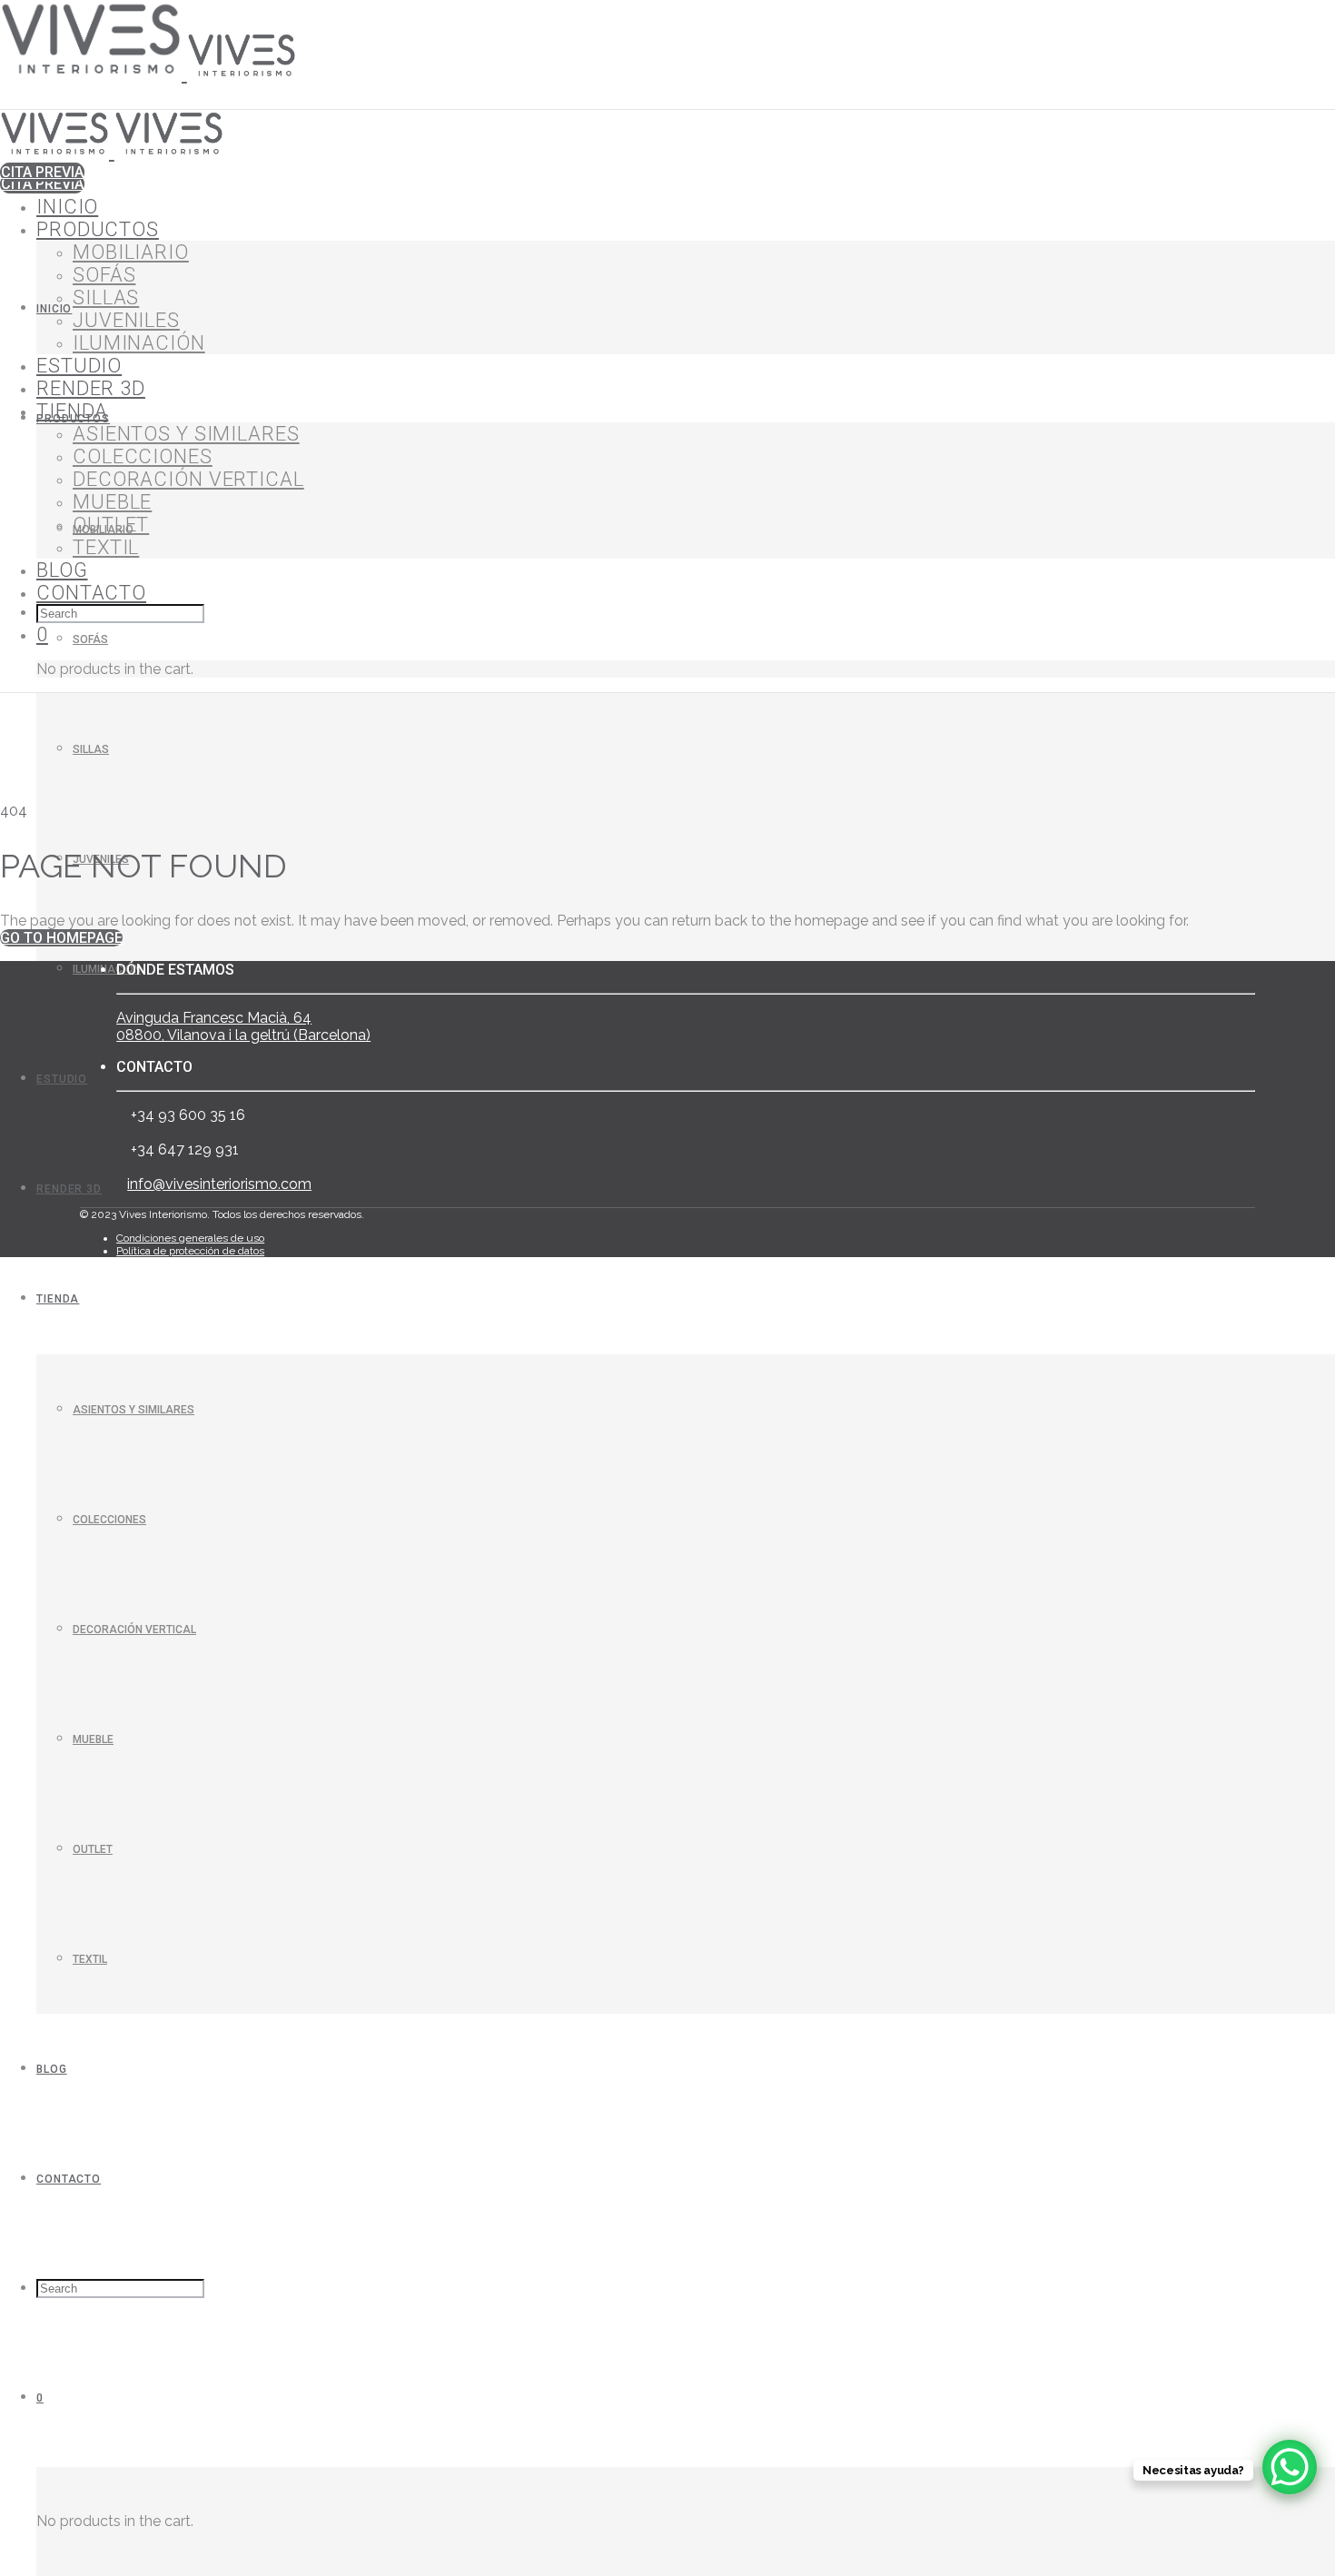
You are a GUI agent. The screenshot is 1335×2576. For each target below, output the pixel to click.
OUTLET (93, 1849)
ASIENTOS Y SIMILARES (133, 1410)
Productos (98, 229)
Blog (52, 2069)
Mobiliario (131, 252)
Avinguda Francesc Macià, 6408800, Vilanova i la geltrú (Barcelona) (243, 1026)
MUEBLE (93, 1739)
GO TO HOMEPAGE (61, 938)
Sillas (91, 749)
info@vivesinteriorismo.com (219, 1184)
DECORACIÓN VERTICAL (134, 1630)
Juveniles (126, 320)
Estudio (62, 1079)
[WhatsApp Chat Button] (1290, 2467)
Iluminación (107, 969)
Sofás (90, 639)
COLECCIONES (109, 1520)
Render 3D (69, 1189)
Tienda (58, 1299)
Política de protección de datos (190, 1251)
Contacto (69, 2179)
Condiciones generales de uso (190, 1238)
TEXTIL (90, 1959)
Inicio (54, 309)
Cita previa (42, 184)
